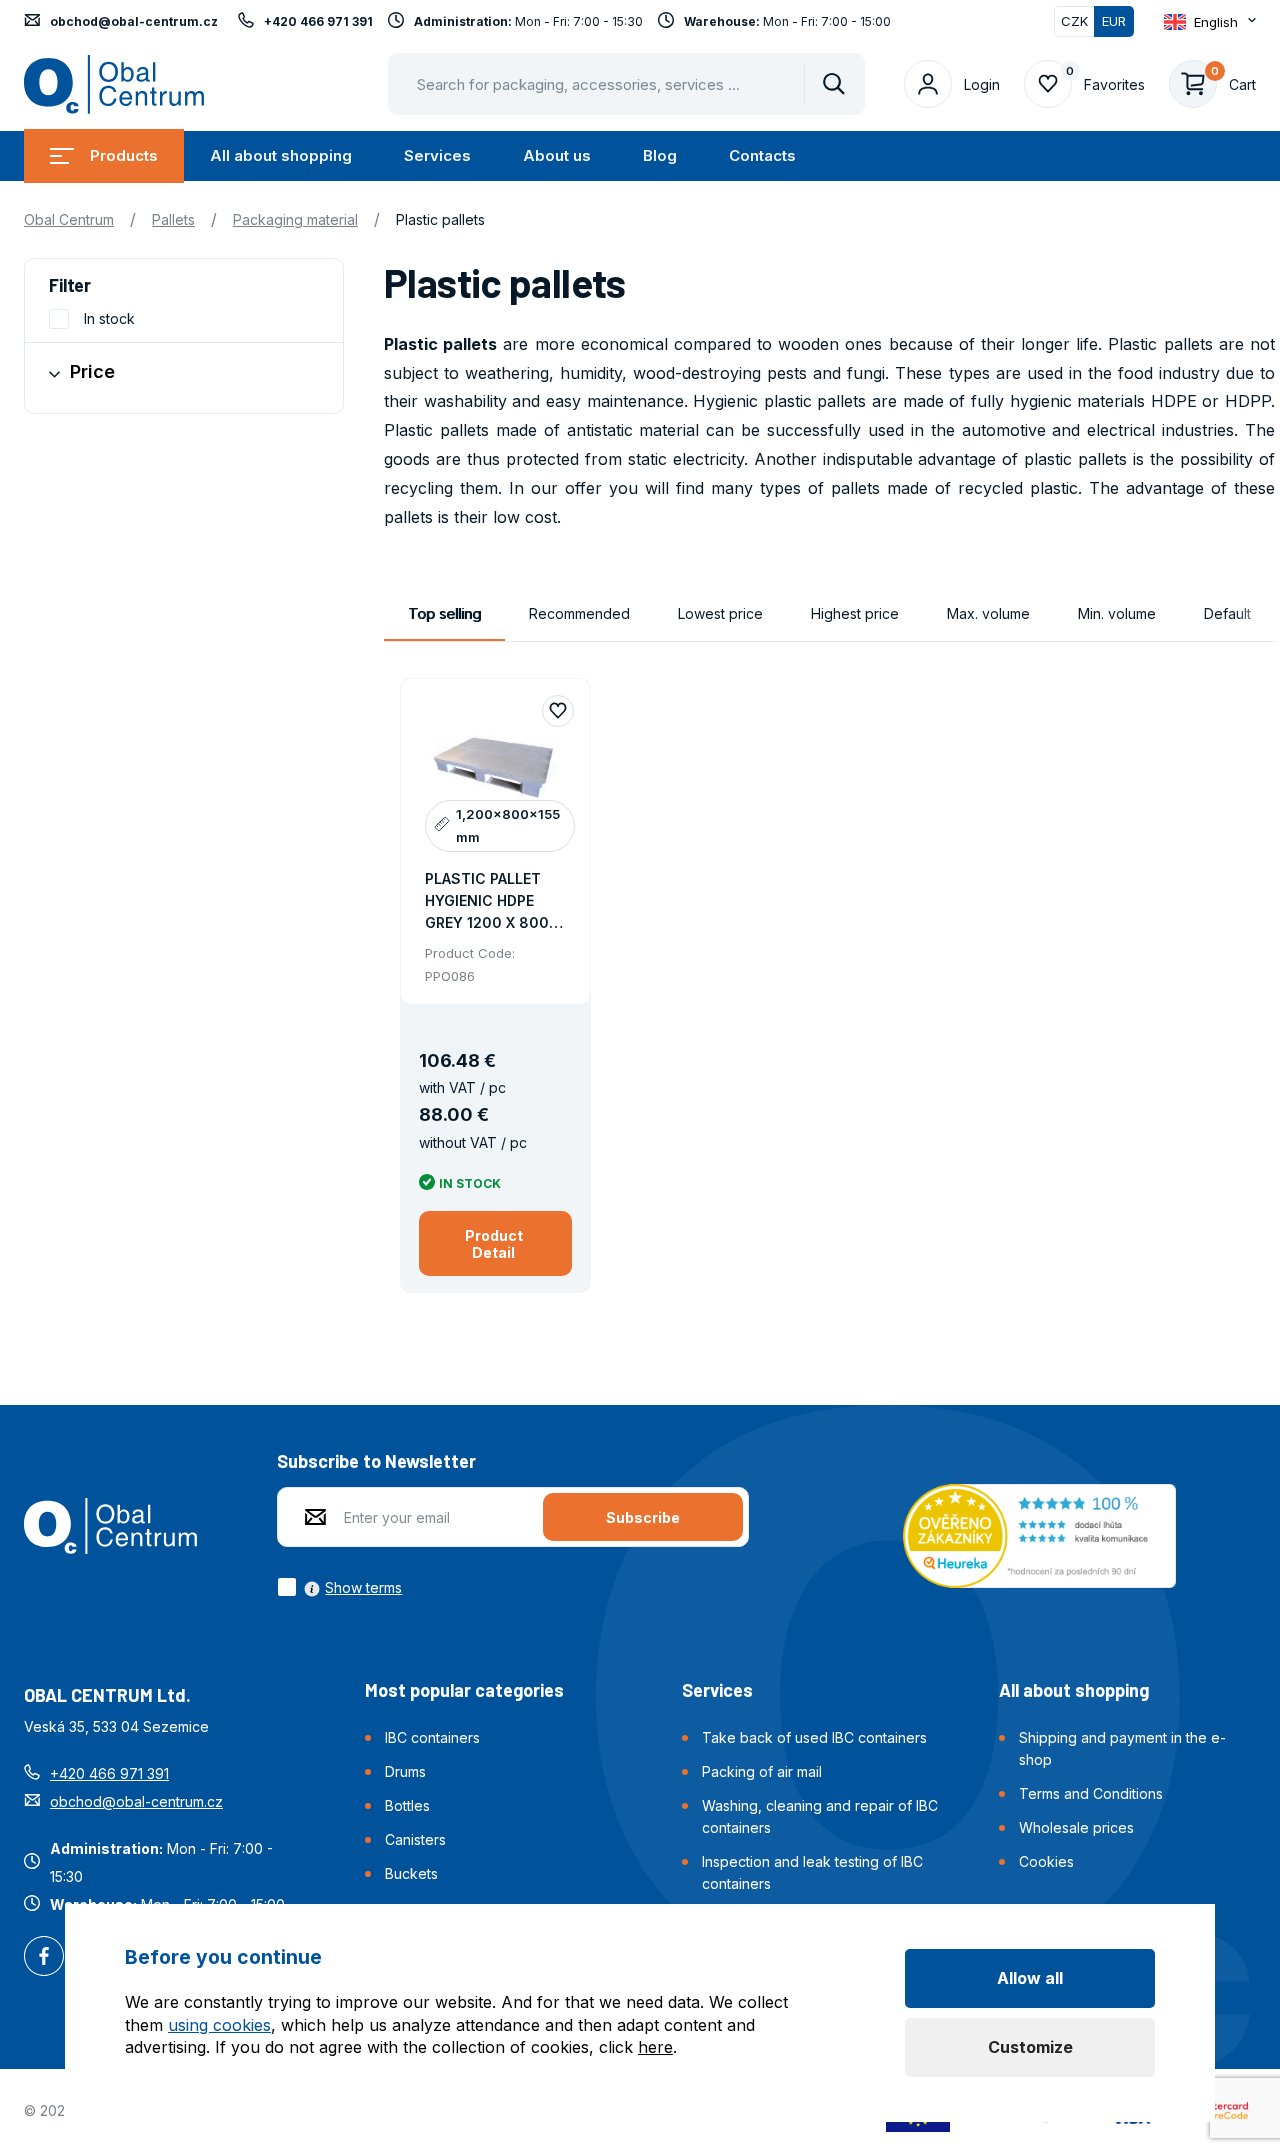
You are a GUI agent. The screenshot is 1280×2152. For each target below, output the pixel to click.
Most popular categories (464, 1690)
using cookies (219, 2025)
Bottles (407, 1805)
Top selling (444, 613)
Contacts (762, 155)
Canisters (415, 1839)
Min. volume (1117, 613)
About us (557, 155)
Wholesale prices (1076, 1827)
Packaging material (295, 219)
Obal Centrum (69, 219)
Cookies (1046, 1861)
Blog (660, 155)
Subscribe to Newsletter (376, 1461)
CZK (1074, 21)
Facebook (44, 1958)
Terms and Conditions (1091, 1793)
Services (437, 155)
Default (1227, 613)
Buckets (411, 1873)
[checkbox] (339, 1587)
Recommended (579, 613)
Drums (405, 1771)
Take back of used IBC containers (814, 1737)
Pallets (173, 219)
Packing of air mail (762, 1771)
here (655, 2047)
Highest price (855, 613)
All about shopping (281, 155)
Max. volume (988, 613)
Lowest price (720, 613)
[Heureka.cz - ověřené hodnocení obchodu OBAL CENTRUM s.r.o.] (1039, 1534)
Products (124, 155)
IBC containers (432, 1737)
